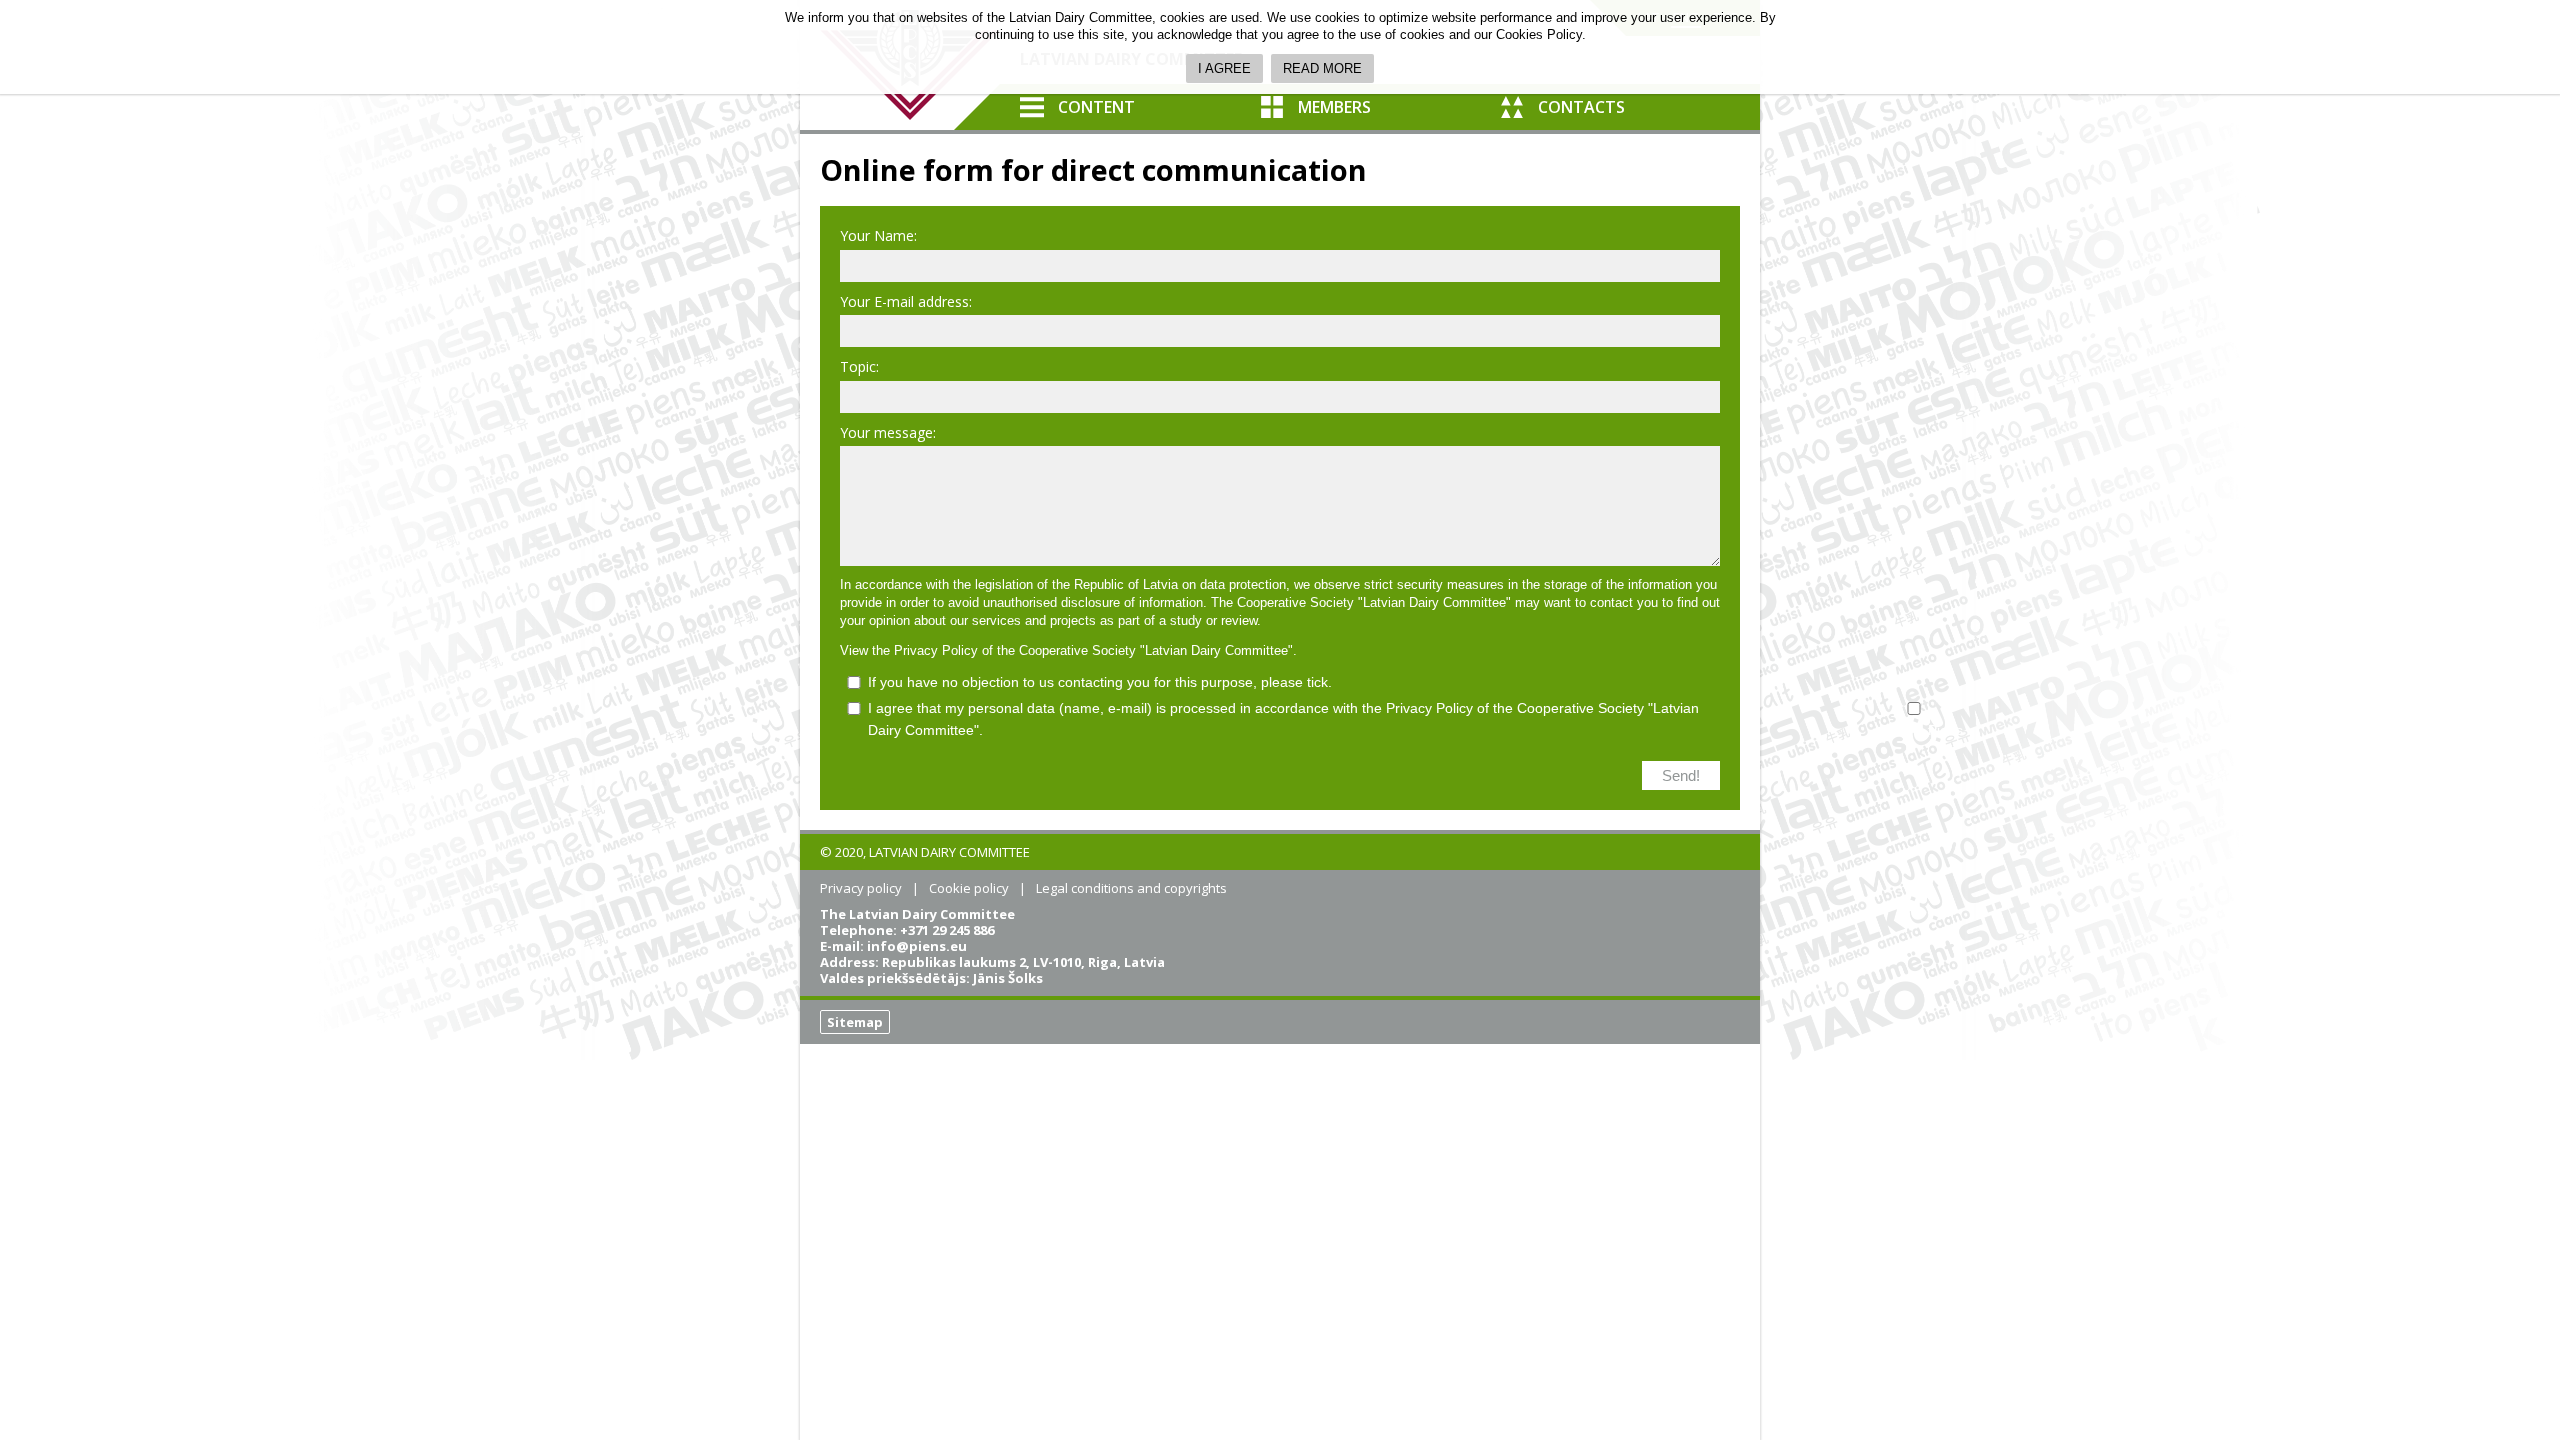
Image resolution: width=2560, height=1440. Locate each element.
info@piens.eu (917, 946)
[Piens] (1914, 719)
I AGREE (1224, 68)
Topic (858, 366)
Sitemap (855, 1022)
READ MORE (1322, 68)
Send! (1681, 775)
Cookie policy (969, 888)
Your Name (877, 235)
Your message (886, 432)
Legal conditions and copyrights (1131, 888)
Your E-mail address (904, 301)
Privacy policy (861, 888)
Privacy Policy (936, 650)
